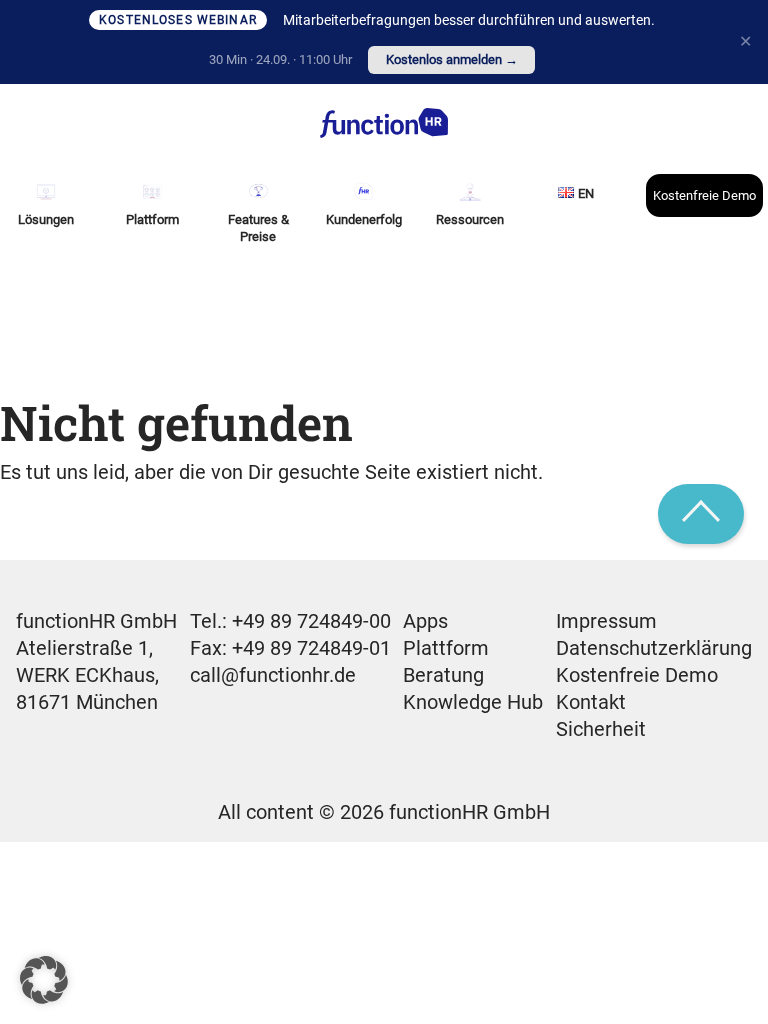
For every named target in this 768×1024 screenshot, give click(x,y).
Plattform (446, 648)
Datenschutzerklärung (654, 648)
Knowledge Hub (473, 702)
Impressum (606, 621)
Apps (425, 621)
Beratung (443, 675)
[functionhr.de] (384, 123)
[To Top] (701, 514)
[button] (44, 980)
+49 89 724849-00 (311, 621)
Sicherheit (601, 729)
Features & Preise (258, 228)
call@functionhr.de (273, 675)
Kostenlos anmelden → (452, 59)
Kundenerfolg (364, 219)
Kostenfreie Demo (704, 195)
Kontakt (591, 702)
